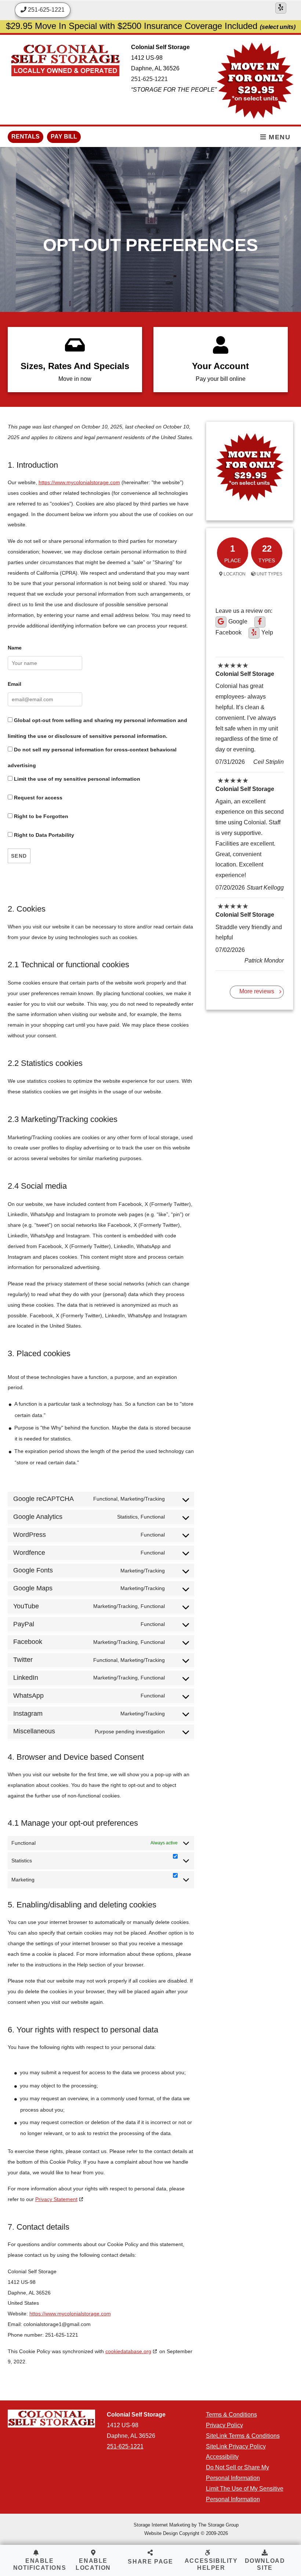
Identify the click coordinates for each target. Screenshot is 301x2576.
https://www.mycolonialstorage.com (79, 482)
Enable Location (93, 2564)
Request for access (37, 798)
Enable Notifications (40, 2564)
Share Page (150, 2562)
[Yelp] (254, 633)
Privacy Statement (56, 2199)
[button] (150, 2558)
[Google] (221, 622)
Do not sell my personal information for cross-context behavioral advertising (92, 757)
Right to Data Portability (43, 835)
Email (14, 684)
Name (15, 648)
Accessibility (222, 2457)
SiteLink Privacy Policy (236, 2446)
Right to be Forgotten (40, 816)
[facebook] (260, 622)
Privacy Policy (224, 2425)
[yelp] (281, 8)
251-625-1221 (149, 79)
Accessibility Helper (211, 2564)
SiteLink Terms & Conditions (243, 2436)
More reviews (257, 991)
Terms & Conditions (231, 2415)
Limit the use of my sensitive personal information (76, 779)
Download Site (265, 2564)
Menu (279, 137)
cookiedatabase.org (128, 2351)
